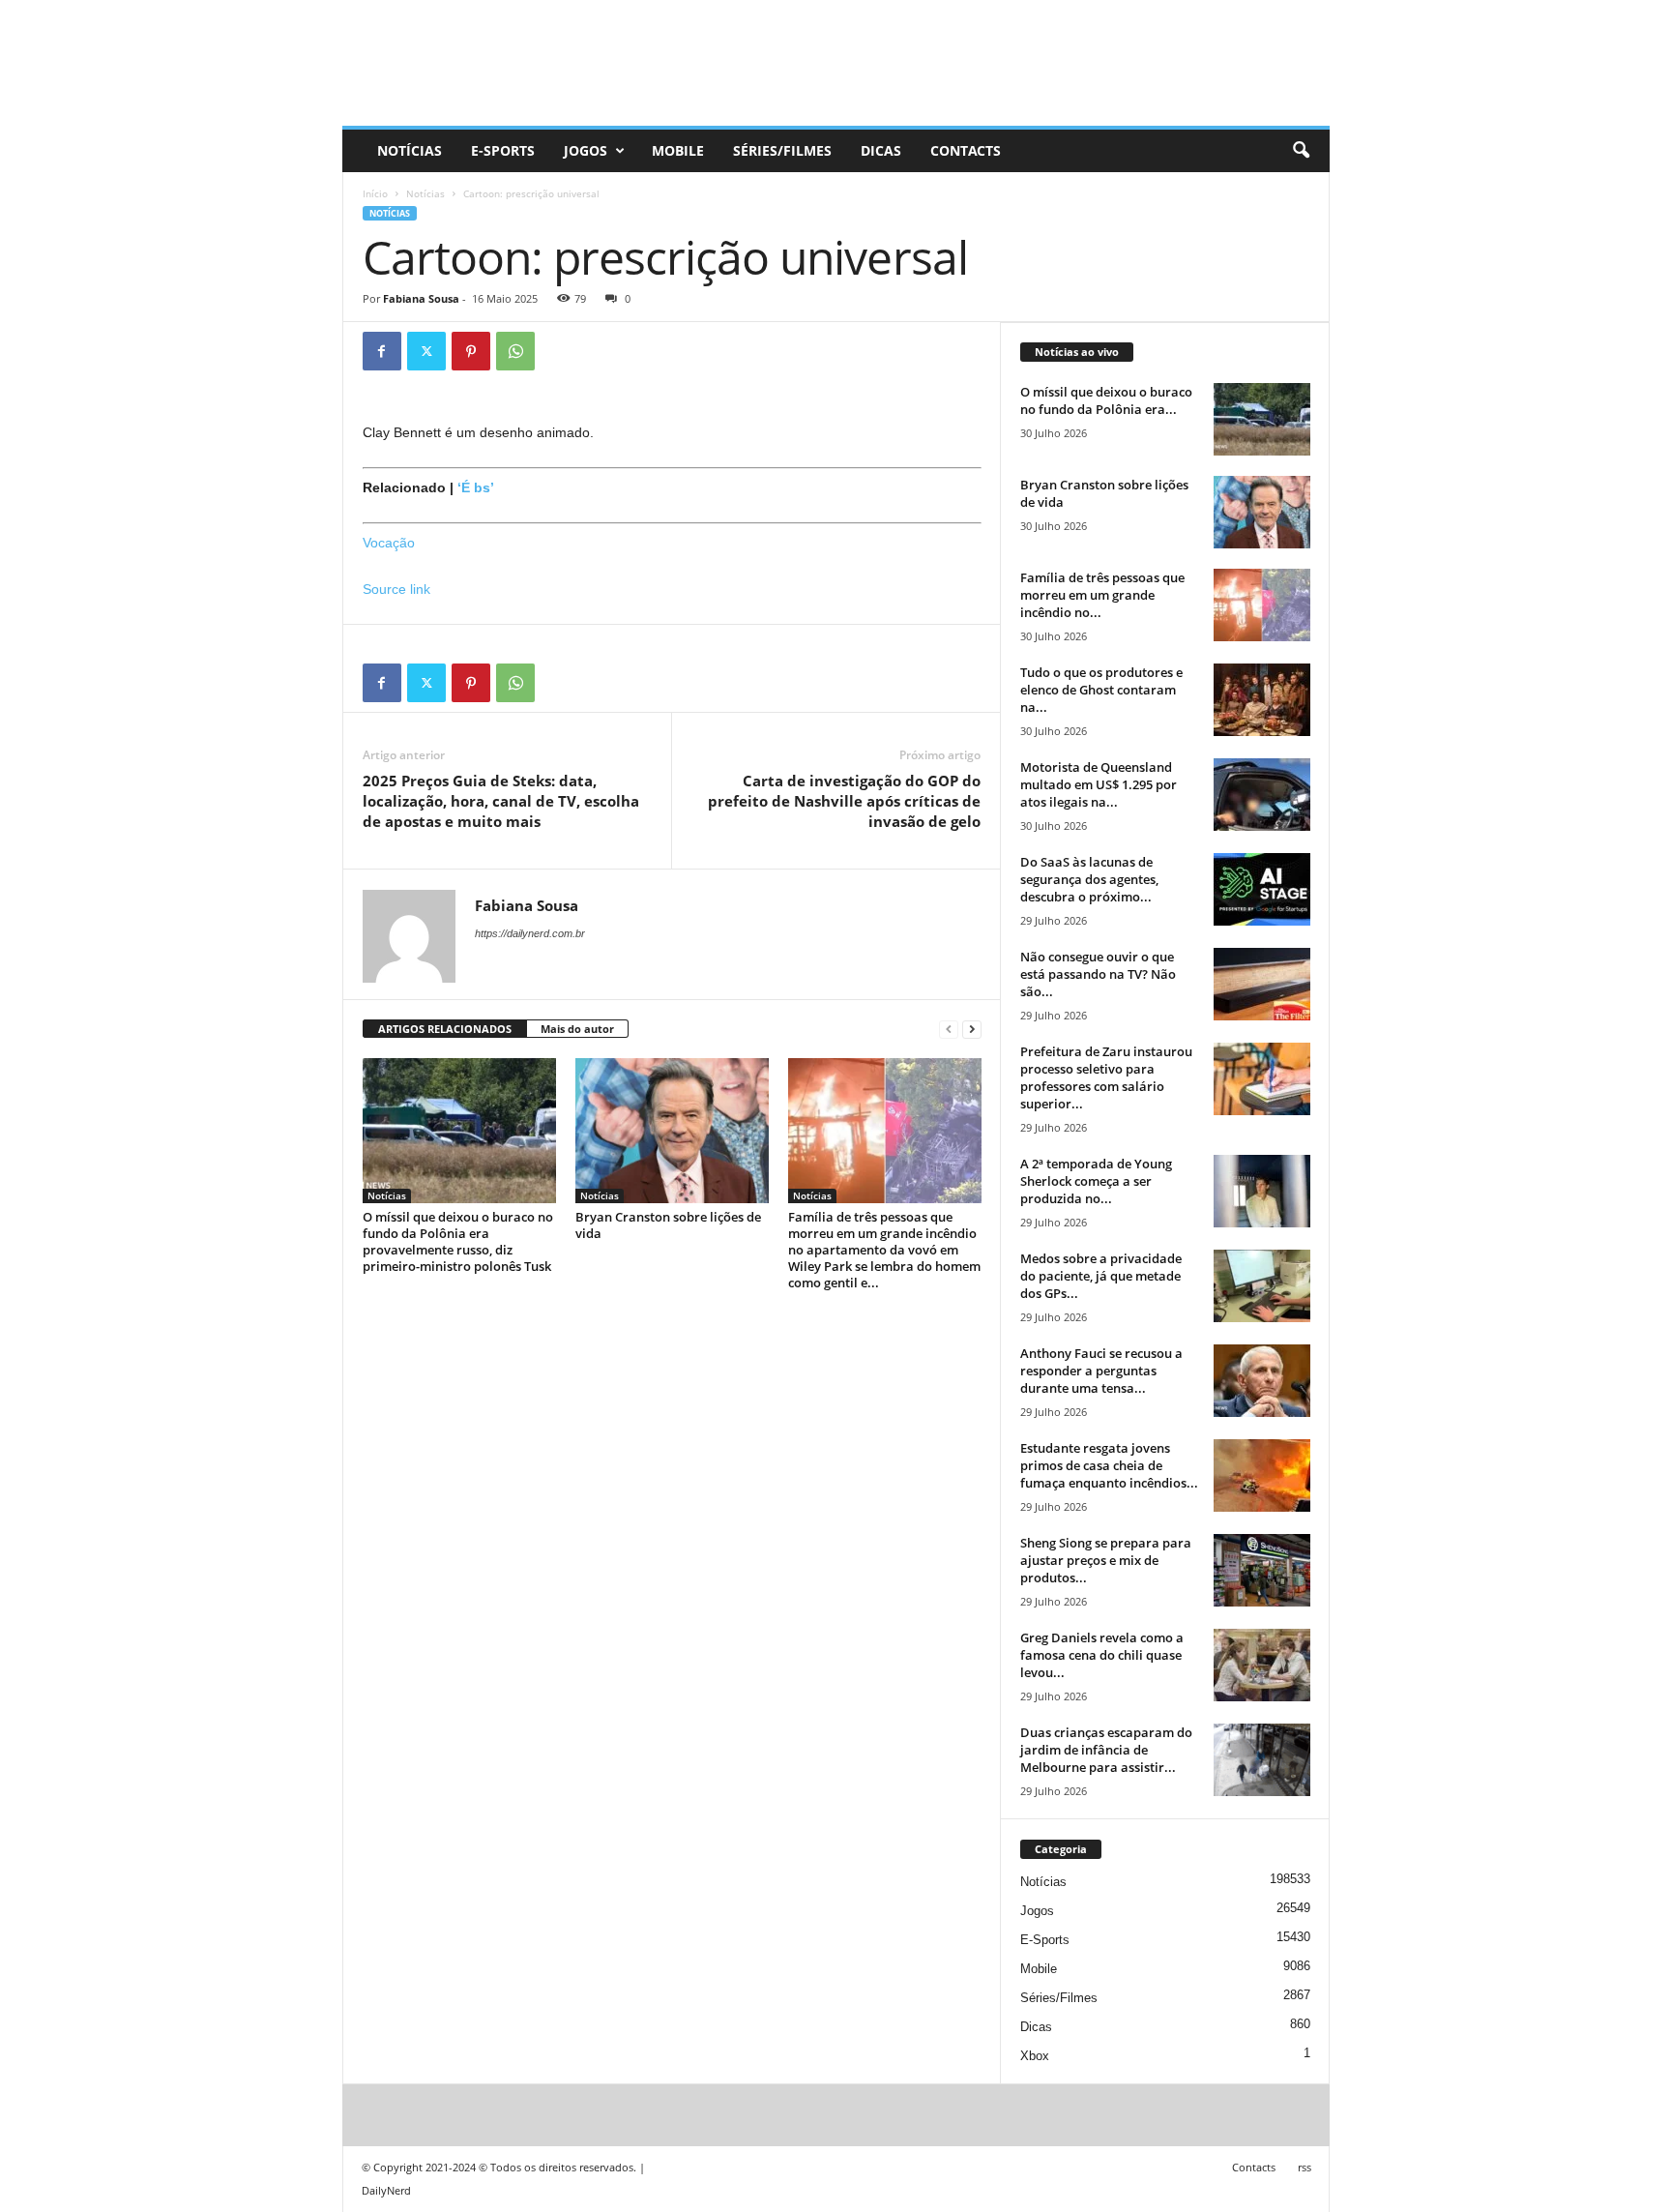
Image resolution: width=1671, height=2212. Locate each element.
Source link (396, 589)
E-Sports (503, 150)
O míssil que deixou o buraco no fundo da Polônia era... (1106, 400)
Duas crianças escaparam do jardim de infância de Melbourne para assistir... (1106, 1750)
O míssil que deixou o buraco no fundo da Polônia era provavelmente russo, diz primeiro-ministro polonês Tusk (458, 1241)
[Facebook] (382, 351)
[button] (1301, 151)
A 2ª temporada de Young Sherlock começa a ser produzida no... (1096, 1181)
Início (375, 193)
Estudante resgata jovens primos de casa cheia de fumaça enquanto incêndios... (1109, 1465)
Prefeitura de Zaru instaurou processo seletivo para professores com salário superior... (1106, 1077)
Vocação (389, 543)
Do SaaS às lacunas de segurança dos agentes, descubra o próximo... (1089, 879)
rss (1305, 2167)
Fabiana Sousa (421, 298)
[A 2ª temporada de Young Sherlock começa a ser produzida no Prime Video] (1262, 1191)
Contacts (966, 150)
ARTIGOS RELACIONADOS (445, 1029)
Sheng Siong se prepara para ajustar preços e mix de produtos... (1106, 1560)
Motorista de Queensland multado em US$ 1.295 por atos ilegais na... (1099, 784)
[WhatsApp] (515, 351)
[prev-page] (949, 1030)
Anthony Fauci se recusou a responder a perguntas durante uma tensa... (1101, 1371)
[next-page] (972, 1030)
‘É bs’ (476, 487)
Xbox (1035, 2056)
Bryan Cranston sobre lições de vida (668, 1225)
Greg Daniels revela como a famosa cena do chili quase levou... (1102, 1655)
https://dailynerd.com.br (530, 933)
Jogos (586, 150)
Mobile (678, 150)
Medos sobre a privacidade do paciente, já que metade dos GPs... (1101, 1276)
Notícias (410, 150)
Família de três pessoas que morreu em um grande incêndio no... (1102, 595)
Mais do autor (577, 1029)
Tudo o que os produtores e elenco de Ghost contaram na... (1101, 690)
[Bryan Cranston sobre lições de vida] (672, 1131)
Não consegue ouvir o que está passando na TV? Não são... (1098, 974)
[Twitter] (426, 351)
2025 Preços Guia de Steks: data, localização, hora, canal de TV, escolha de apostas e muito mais (501, 801)
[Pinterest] (471, 351)
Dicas (881, 150)
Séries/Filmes (782, 150)
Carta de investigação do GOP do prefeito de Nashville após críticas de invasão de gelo (844, 801)
